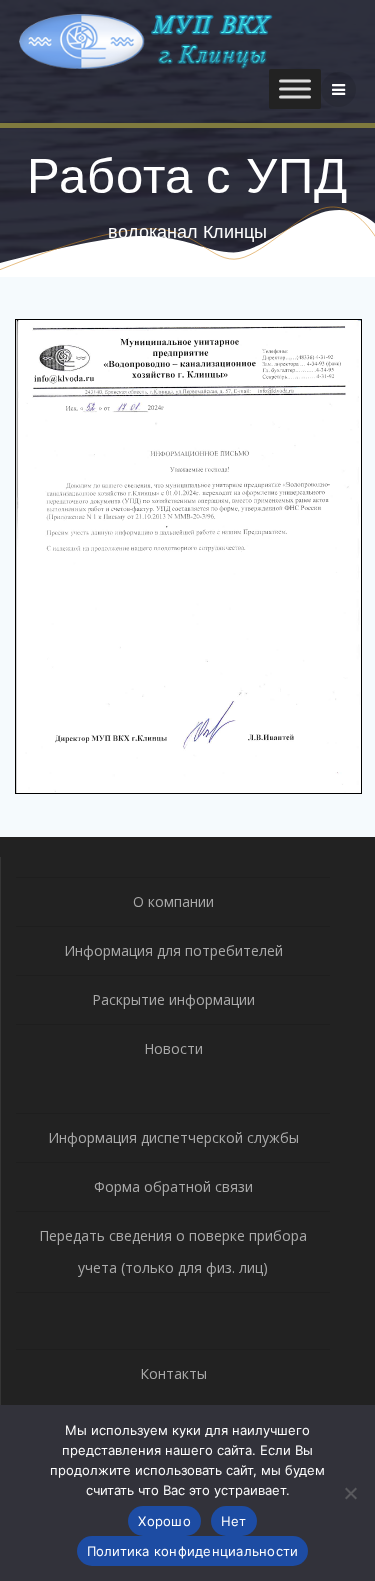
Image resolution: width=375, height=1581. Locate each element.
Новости (173, 1048)
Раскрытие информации (173, 999)
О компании (173, 901)
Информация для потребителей (173, 950)
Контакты (173, 1373)
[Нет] (350, 1493)
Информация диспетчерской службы (173, 1137)
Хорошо (164, 1521)
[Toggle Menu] (295, 89)
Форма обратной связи (173, 1186)
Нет (234, 1521)
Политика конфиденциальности (193, 1551)
